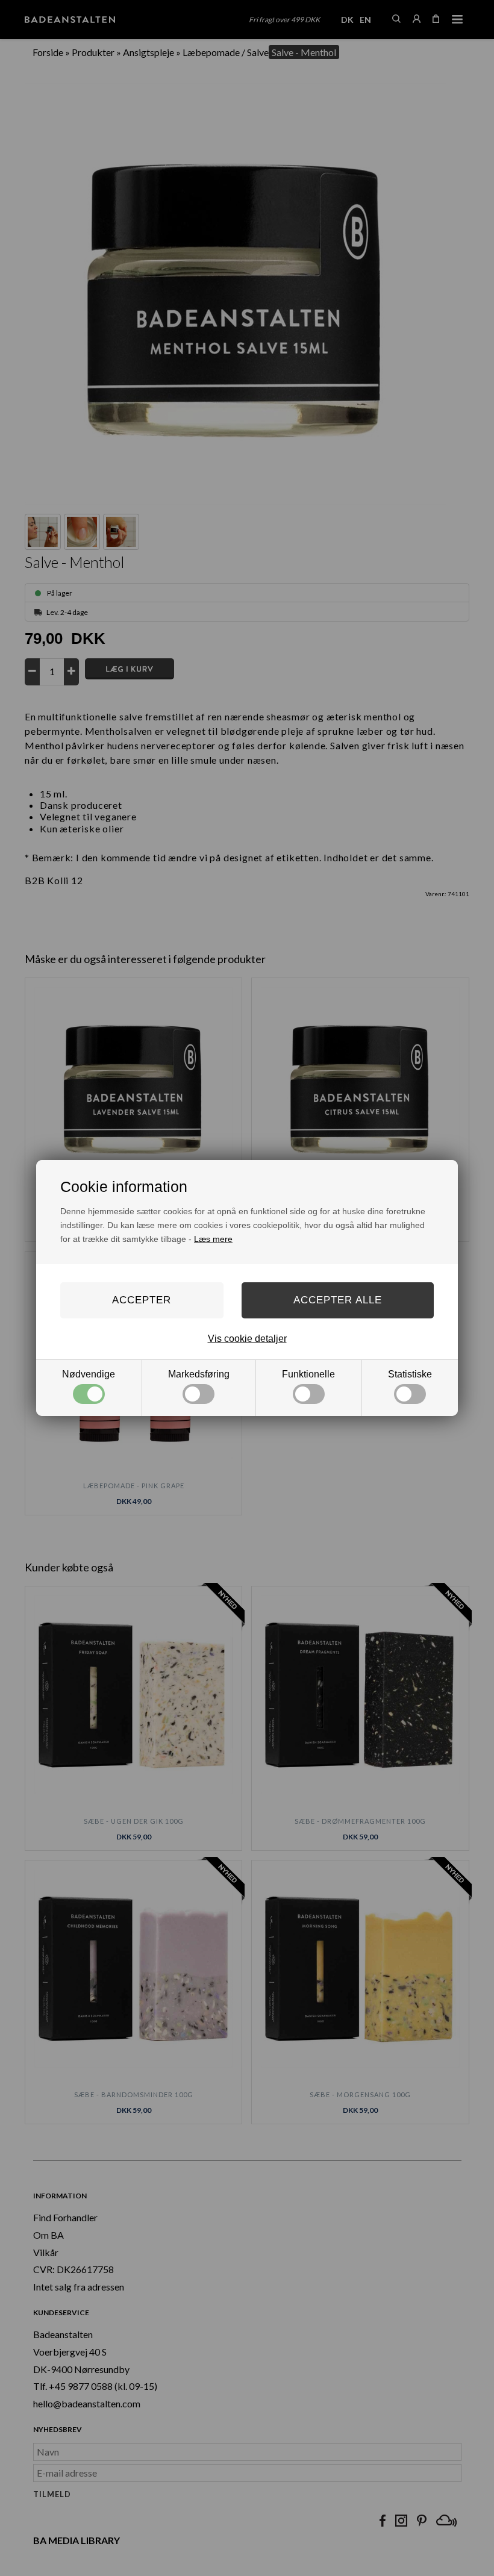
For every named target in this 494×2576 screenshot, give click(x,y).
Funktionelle (308, 1374)
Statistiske (410, 1374)
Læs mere (213, 1239)
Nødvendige (89, 1374)
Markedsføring (199, 1374)
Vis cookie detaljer (247, 1339)
